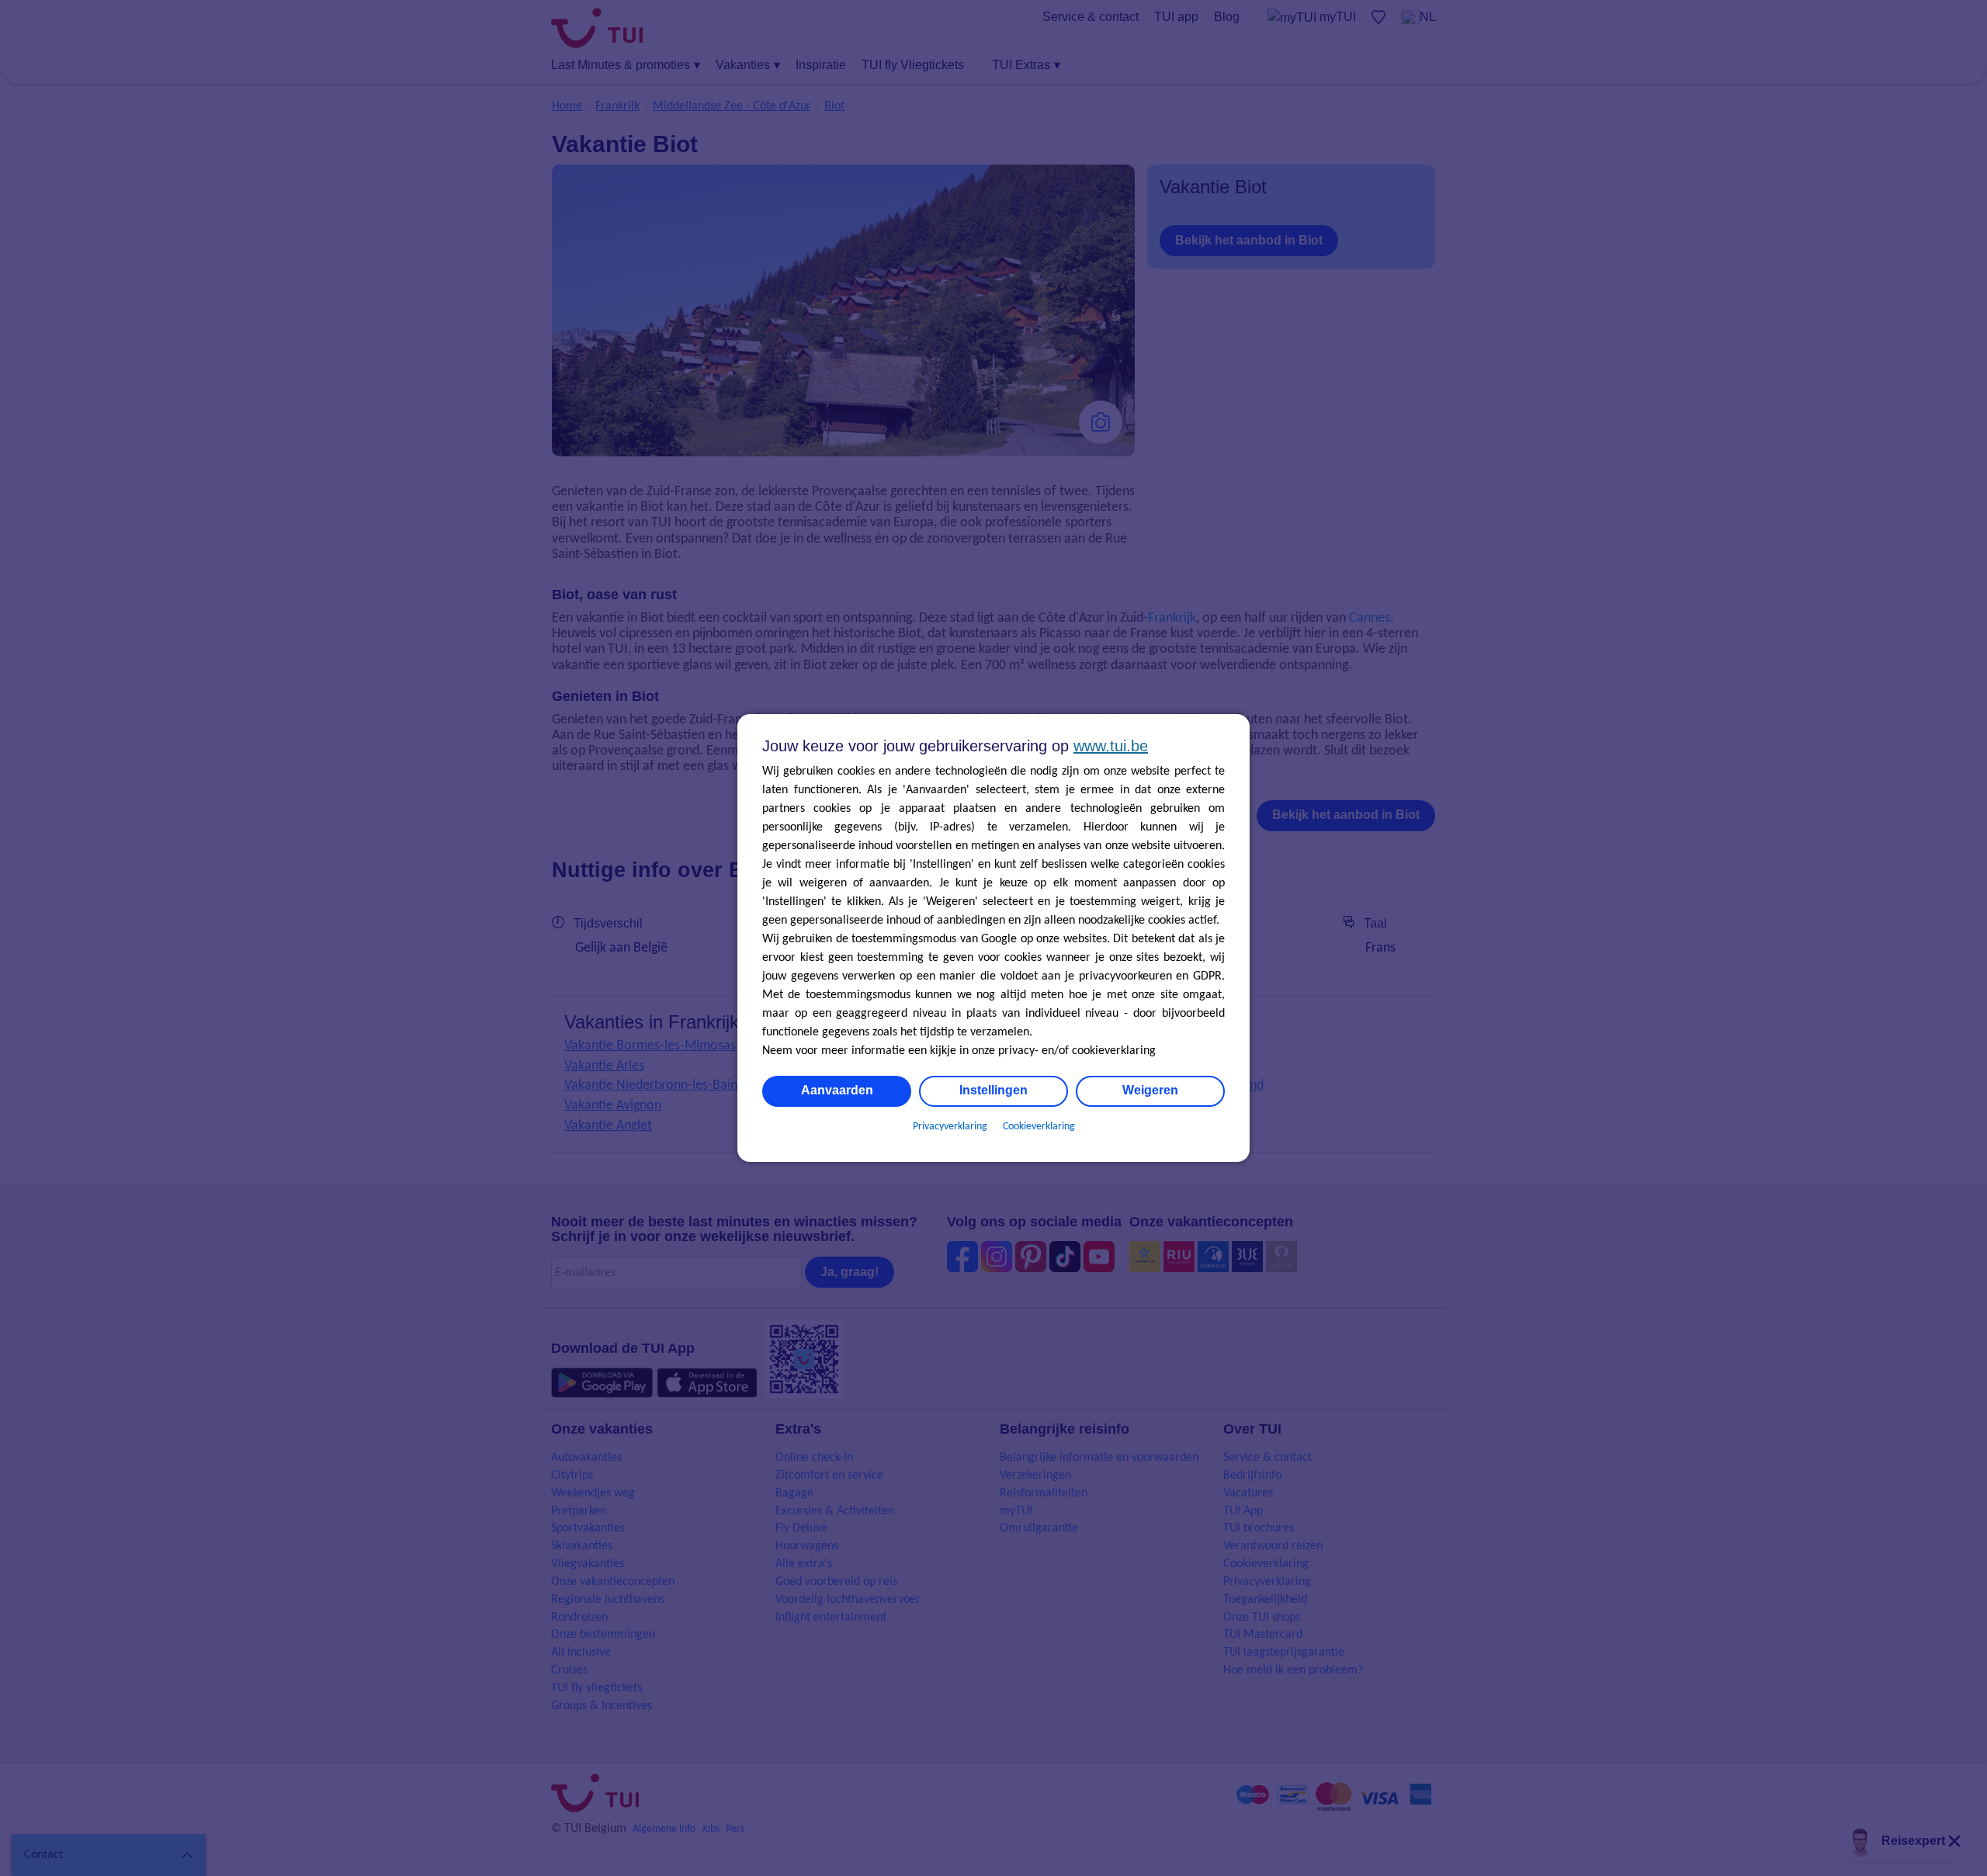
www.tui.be (1111, 746)
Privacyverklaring (950, 1127)
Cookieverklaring (1039, 1127)
